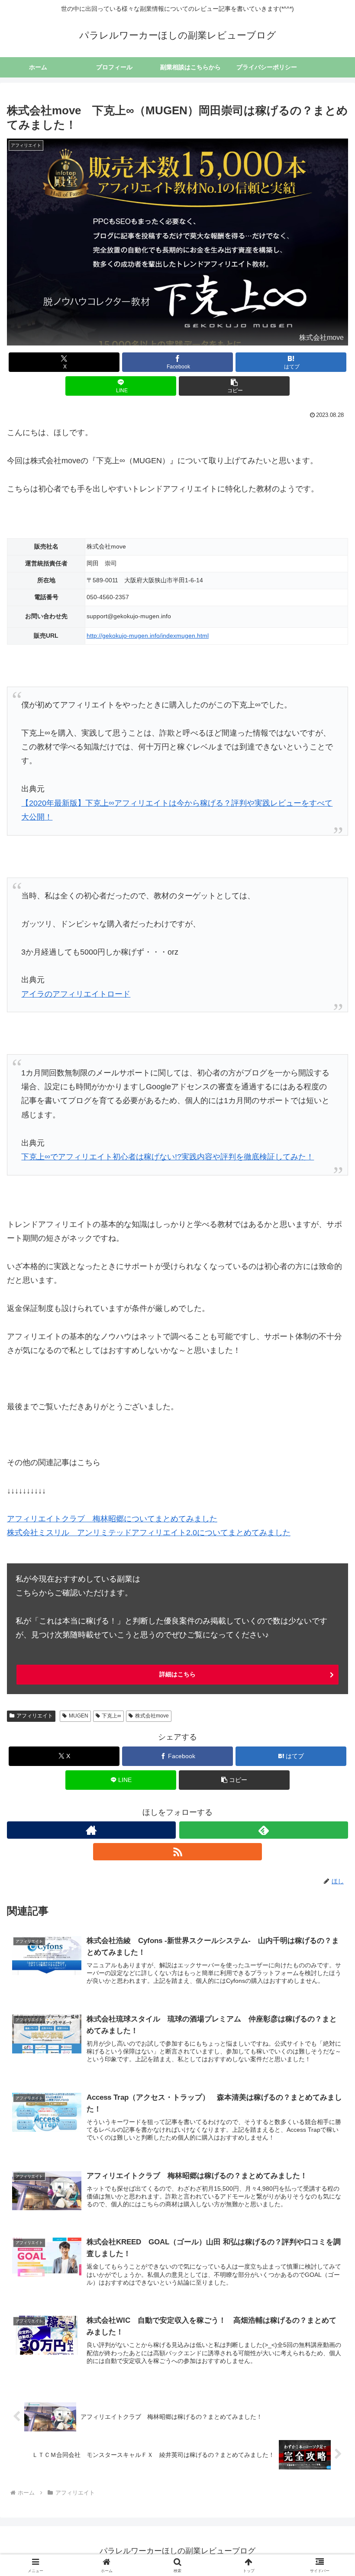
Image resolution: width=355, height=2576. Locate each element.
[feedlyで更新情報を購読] (264, 1830)
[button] (234, 386)
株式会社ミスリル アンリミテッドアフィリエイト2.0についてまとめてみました (149, 1533)
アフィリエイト (35, 1716)
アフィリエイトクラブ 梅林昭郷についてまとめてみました (112, 1519)
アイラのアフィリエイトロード (76, 994)
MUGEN (79, 1716)
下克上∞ (111, 1716)
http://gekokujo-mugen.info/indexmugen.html (148, 636)
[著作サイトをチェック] (91, 1830)
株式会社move (152, 1716)
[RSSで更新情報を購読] (177, 1852)
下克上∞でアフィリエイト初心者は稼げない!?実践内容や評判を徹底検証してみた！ (168, 1157)
